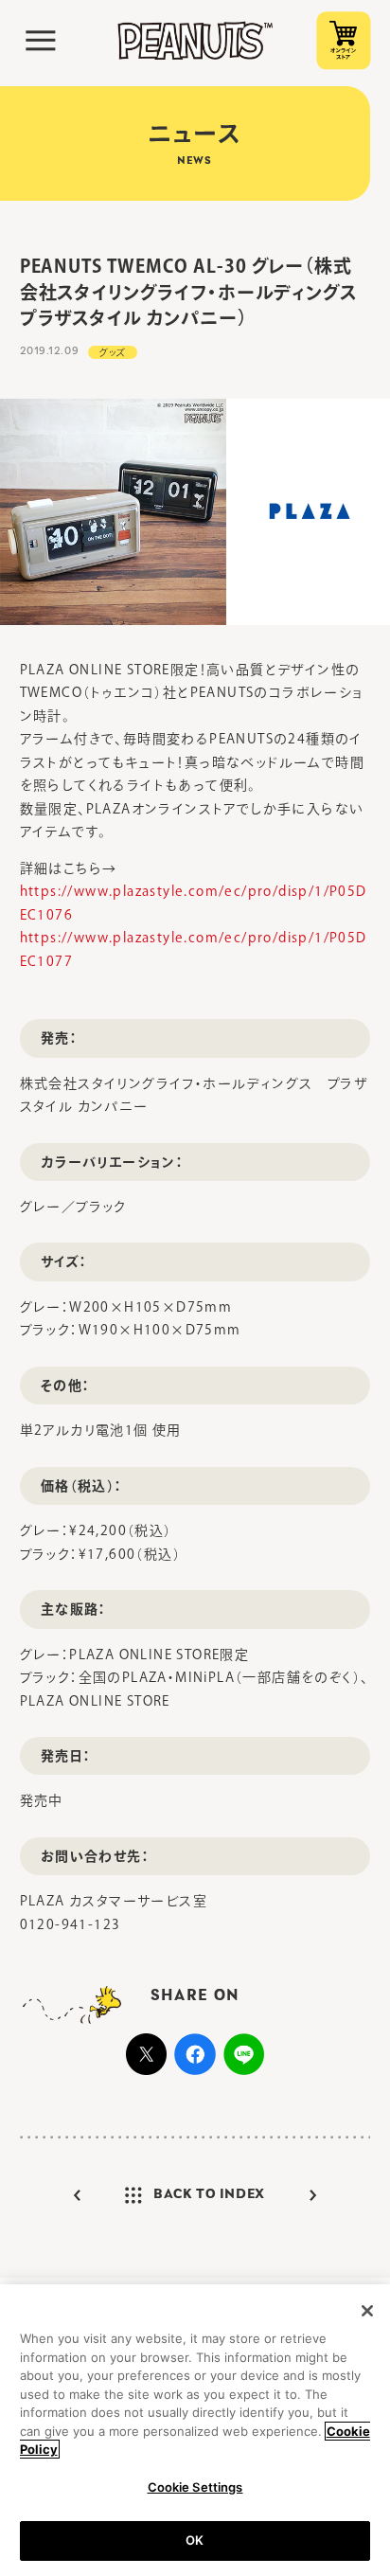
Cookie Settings (195, 2487)
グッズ (113, 352)
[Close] (367, 2311)
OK (195, 2540)
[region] (195, 2430)
